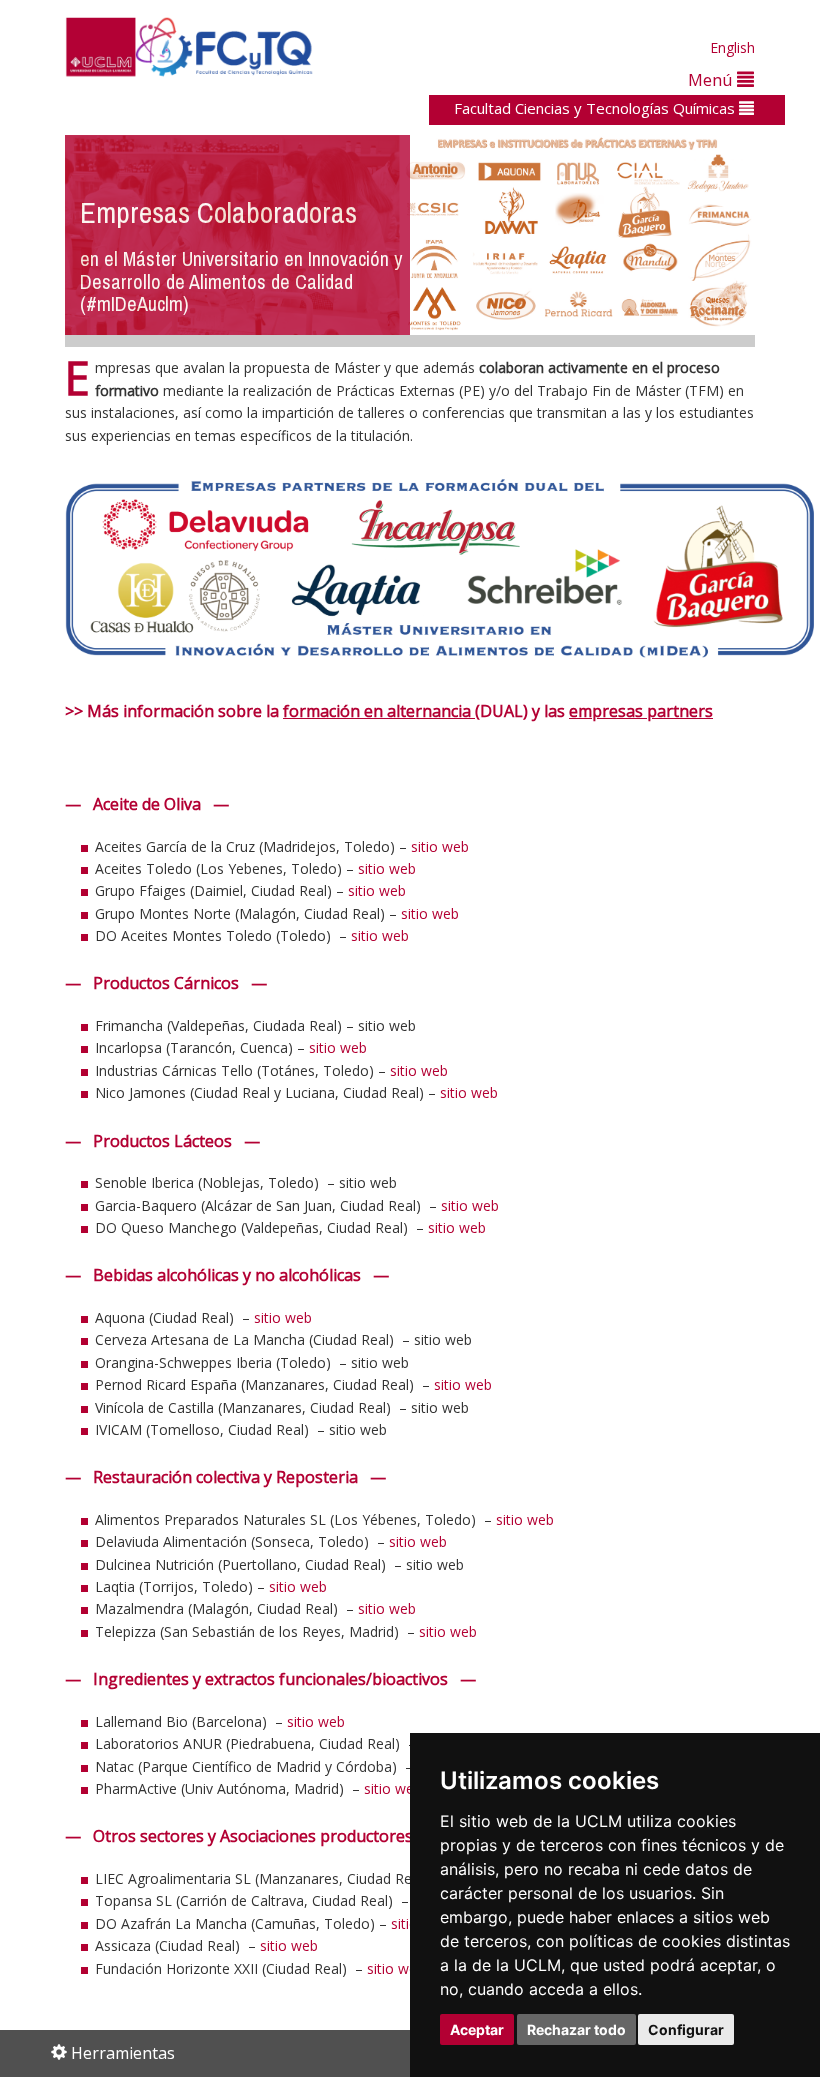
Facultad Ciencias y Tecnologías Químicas (596, 108)
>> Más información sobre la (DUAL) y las (389, 711)
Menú (712, 79)
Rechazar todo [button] (576, 2029)
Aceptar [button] (477, 2029)
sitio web (440, 846)
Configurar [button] (686, 2029)
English (732, 47)
